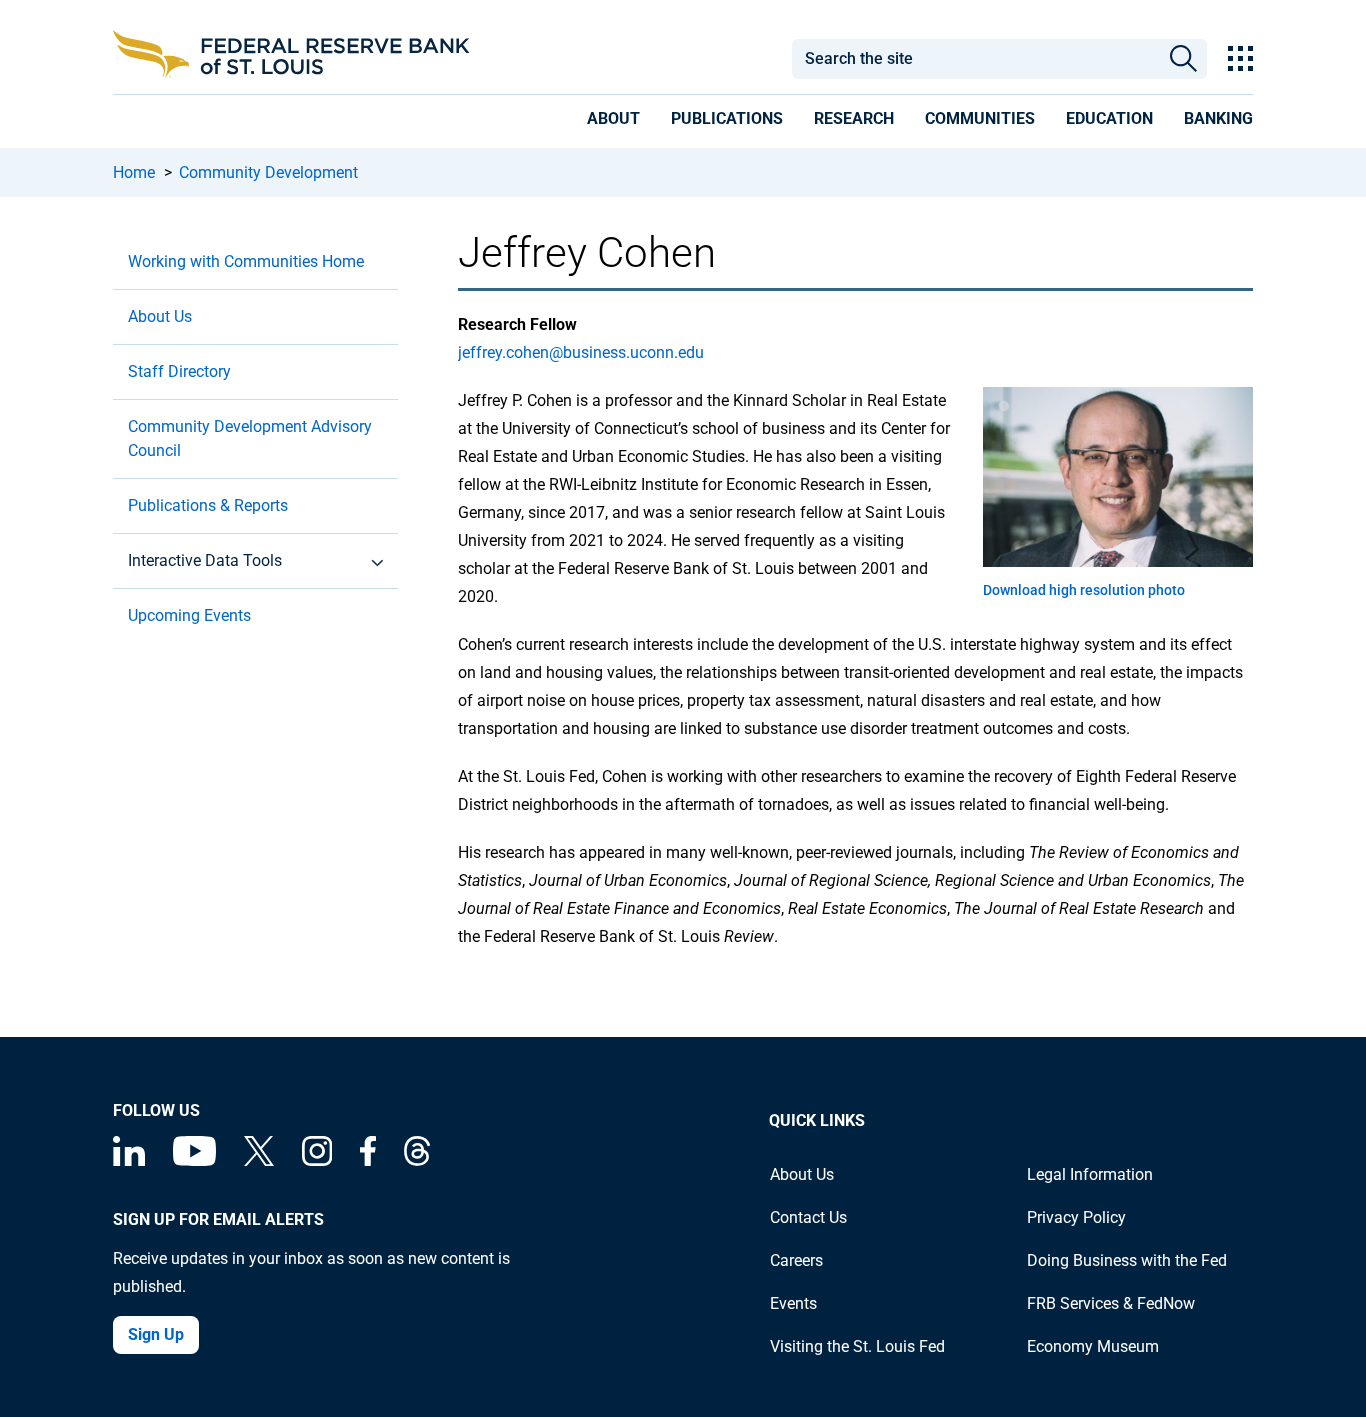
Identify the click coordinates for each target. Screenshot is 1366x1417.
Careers (796, 1260)
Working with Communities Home (246, 261)
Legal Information (1090, 1174)
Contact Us (808, 1217)
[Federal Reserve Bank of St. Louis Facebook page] (368, 1160)
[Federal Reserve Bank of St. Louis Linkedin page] (129, 1160)
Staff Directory (179, 371)
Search (1183, 59)
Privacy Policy (1076, 1217)
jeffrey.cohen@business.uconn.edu (581, 352)
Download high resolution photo (1084, 590)
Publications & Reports (208, 505)
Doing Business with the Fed (1127, 1260)
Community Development (268, 172)
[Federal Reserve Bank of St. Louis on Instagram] (317, 1160)
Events (793, 1303)
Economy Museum (1093, 1346)
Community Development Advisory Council (250, 438)
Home (134, 172)
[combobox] (975, 59)
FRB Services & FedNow (1111, 1303)
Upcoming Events (189, 615)
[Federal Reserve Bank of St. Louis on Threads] (417, 1160)
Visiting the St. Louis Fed (857, 1346)
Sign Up (156, 1334)
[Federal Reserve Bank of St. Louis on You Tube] (194, 1160)
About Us (160, 316)
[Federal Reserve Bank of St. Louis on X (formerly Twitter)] (259, 1160)
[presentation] (613, 122)
